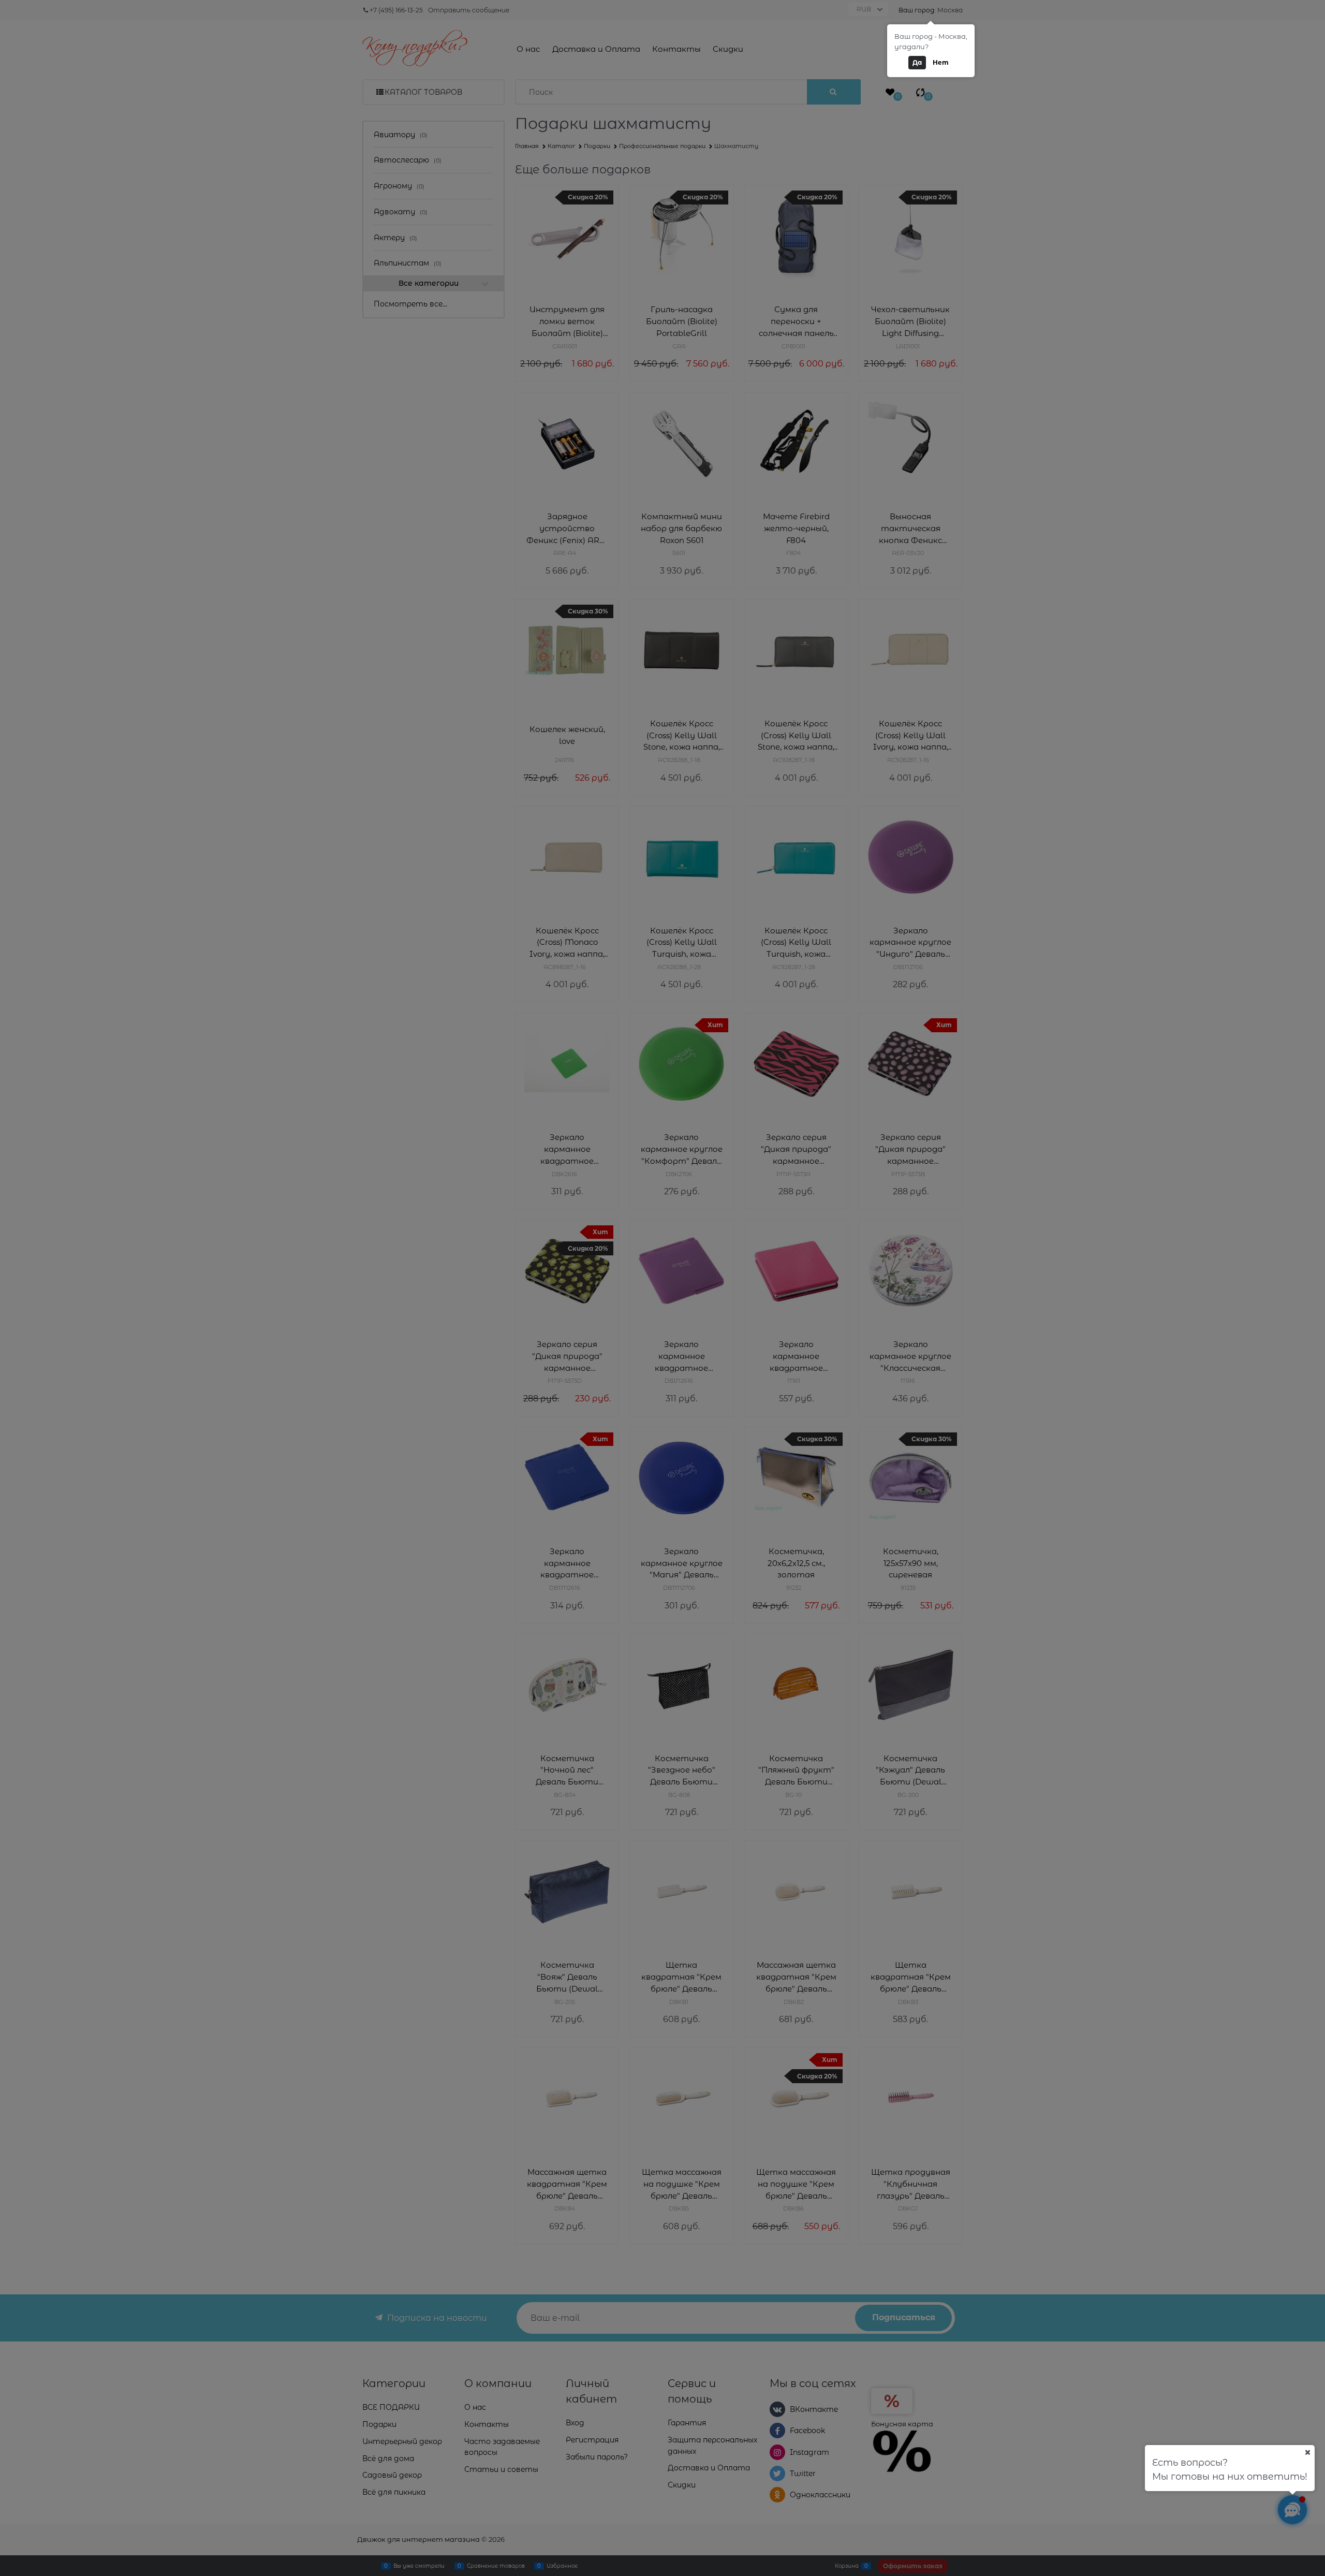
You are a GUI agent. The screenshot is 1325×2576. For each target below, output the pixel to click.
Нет (941, 62)
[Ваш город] (1307, 2452)
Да (917, 62)
